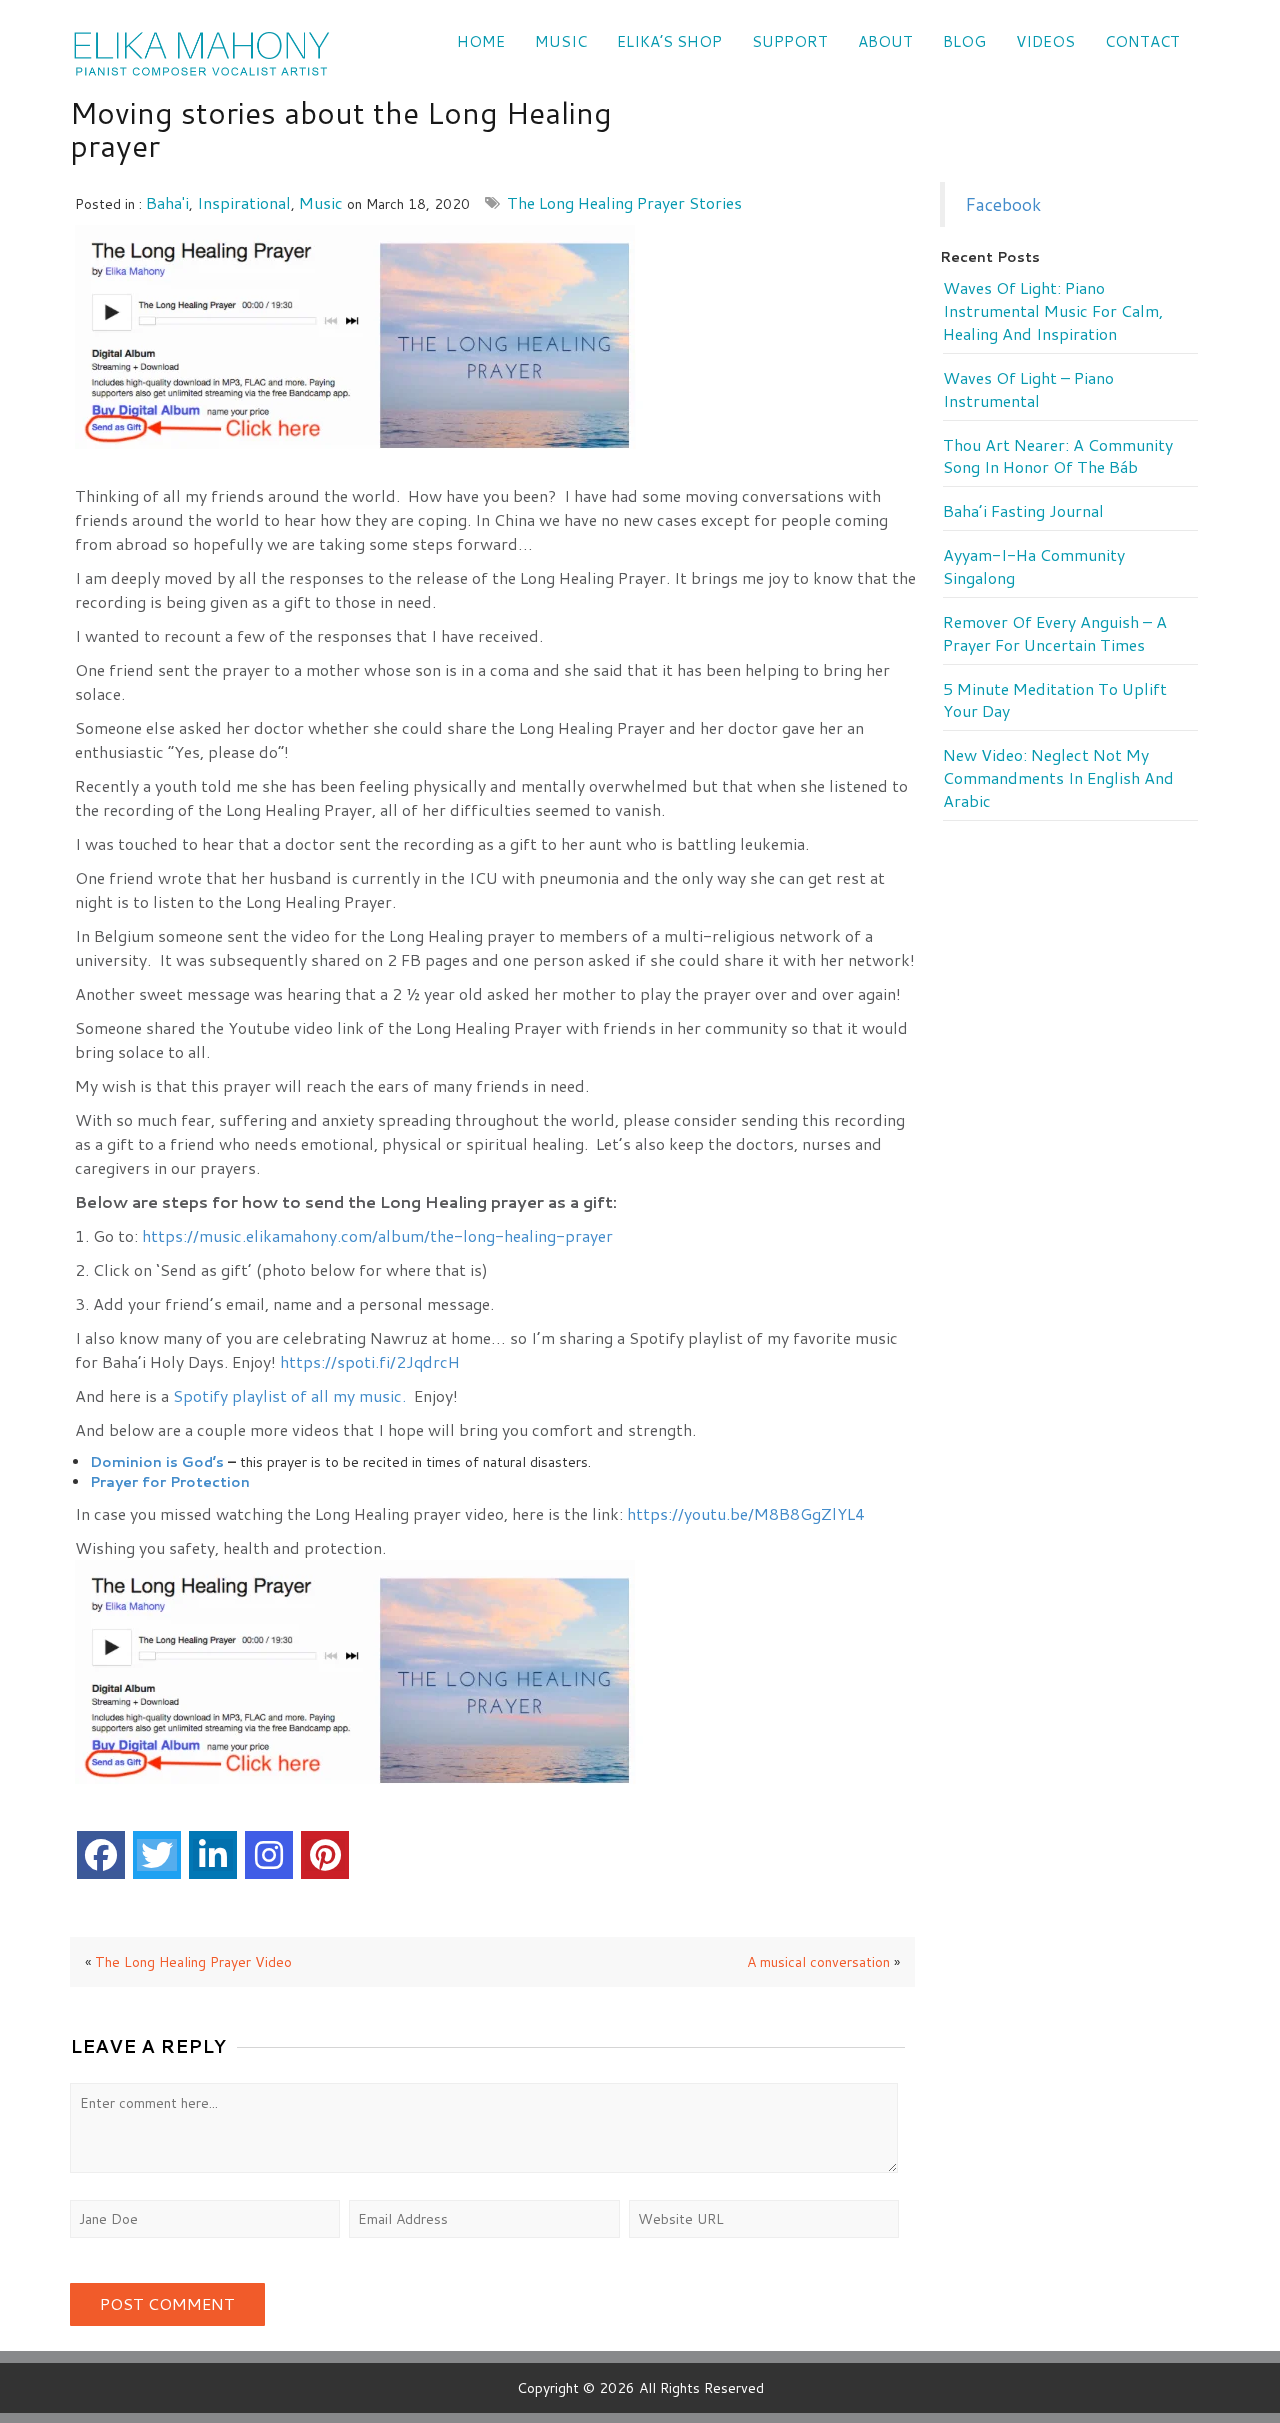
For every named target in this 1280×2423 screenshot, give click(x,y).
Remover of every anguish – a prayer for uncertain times (1055, 633)
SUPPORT (790, 41)
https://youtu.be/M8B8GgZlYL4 (746, 1513)
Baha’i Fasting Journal (1023, 511)
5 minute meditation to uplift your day (1055, 700)
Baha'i (167, 202)
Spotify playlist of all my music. (289, 1395)
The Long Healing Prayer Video (193, 1962)
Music (561, 41)
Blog (964, 41)
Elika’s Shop (669, 41)
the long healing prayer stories (624, 202)
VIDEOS (1045, 41)
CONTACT (1142, 41)
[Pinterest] (325, 1855)
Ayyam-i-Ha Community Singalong (1034, 566)
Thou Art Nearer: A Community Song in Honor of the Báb (1058, 456)
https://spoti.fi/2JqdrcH (370, 1361)
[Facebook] (101, 1855)
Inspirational (244, 202)
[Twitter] (157, 1855)
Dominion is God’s (157, 1462)
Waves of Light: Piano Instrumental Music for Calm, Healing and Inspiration (1053, 311)
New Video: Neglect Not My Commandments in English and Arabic (1058, 778)
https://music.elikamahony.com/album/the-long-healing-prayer (377, 1235)
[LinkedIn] (213, 1855)
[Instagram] (269, 1855)
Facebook (1003, 204)
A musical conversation (818, 1962)
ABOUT (885, 41)
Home (481, 41)
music (321, 202)
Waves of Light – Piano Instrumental (1028, 389)
